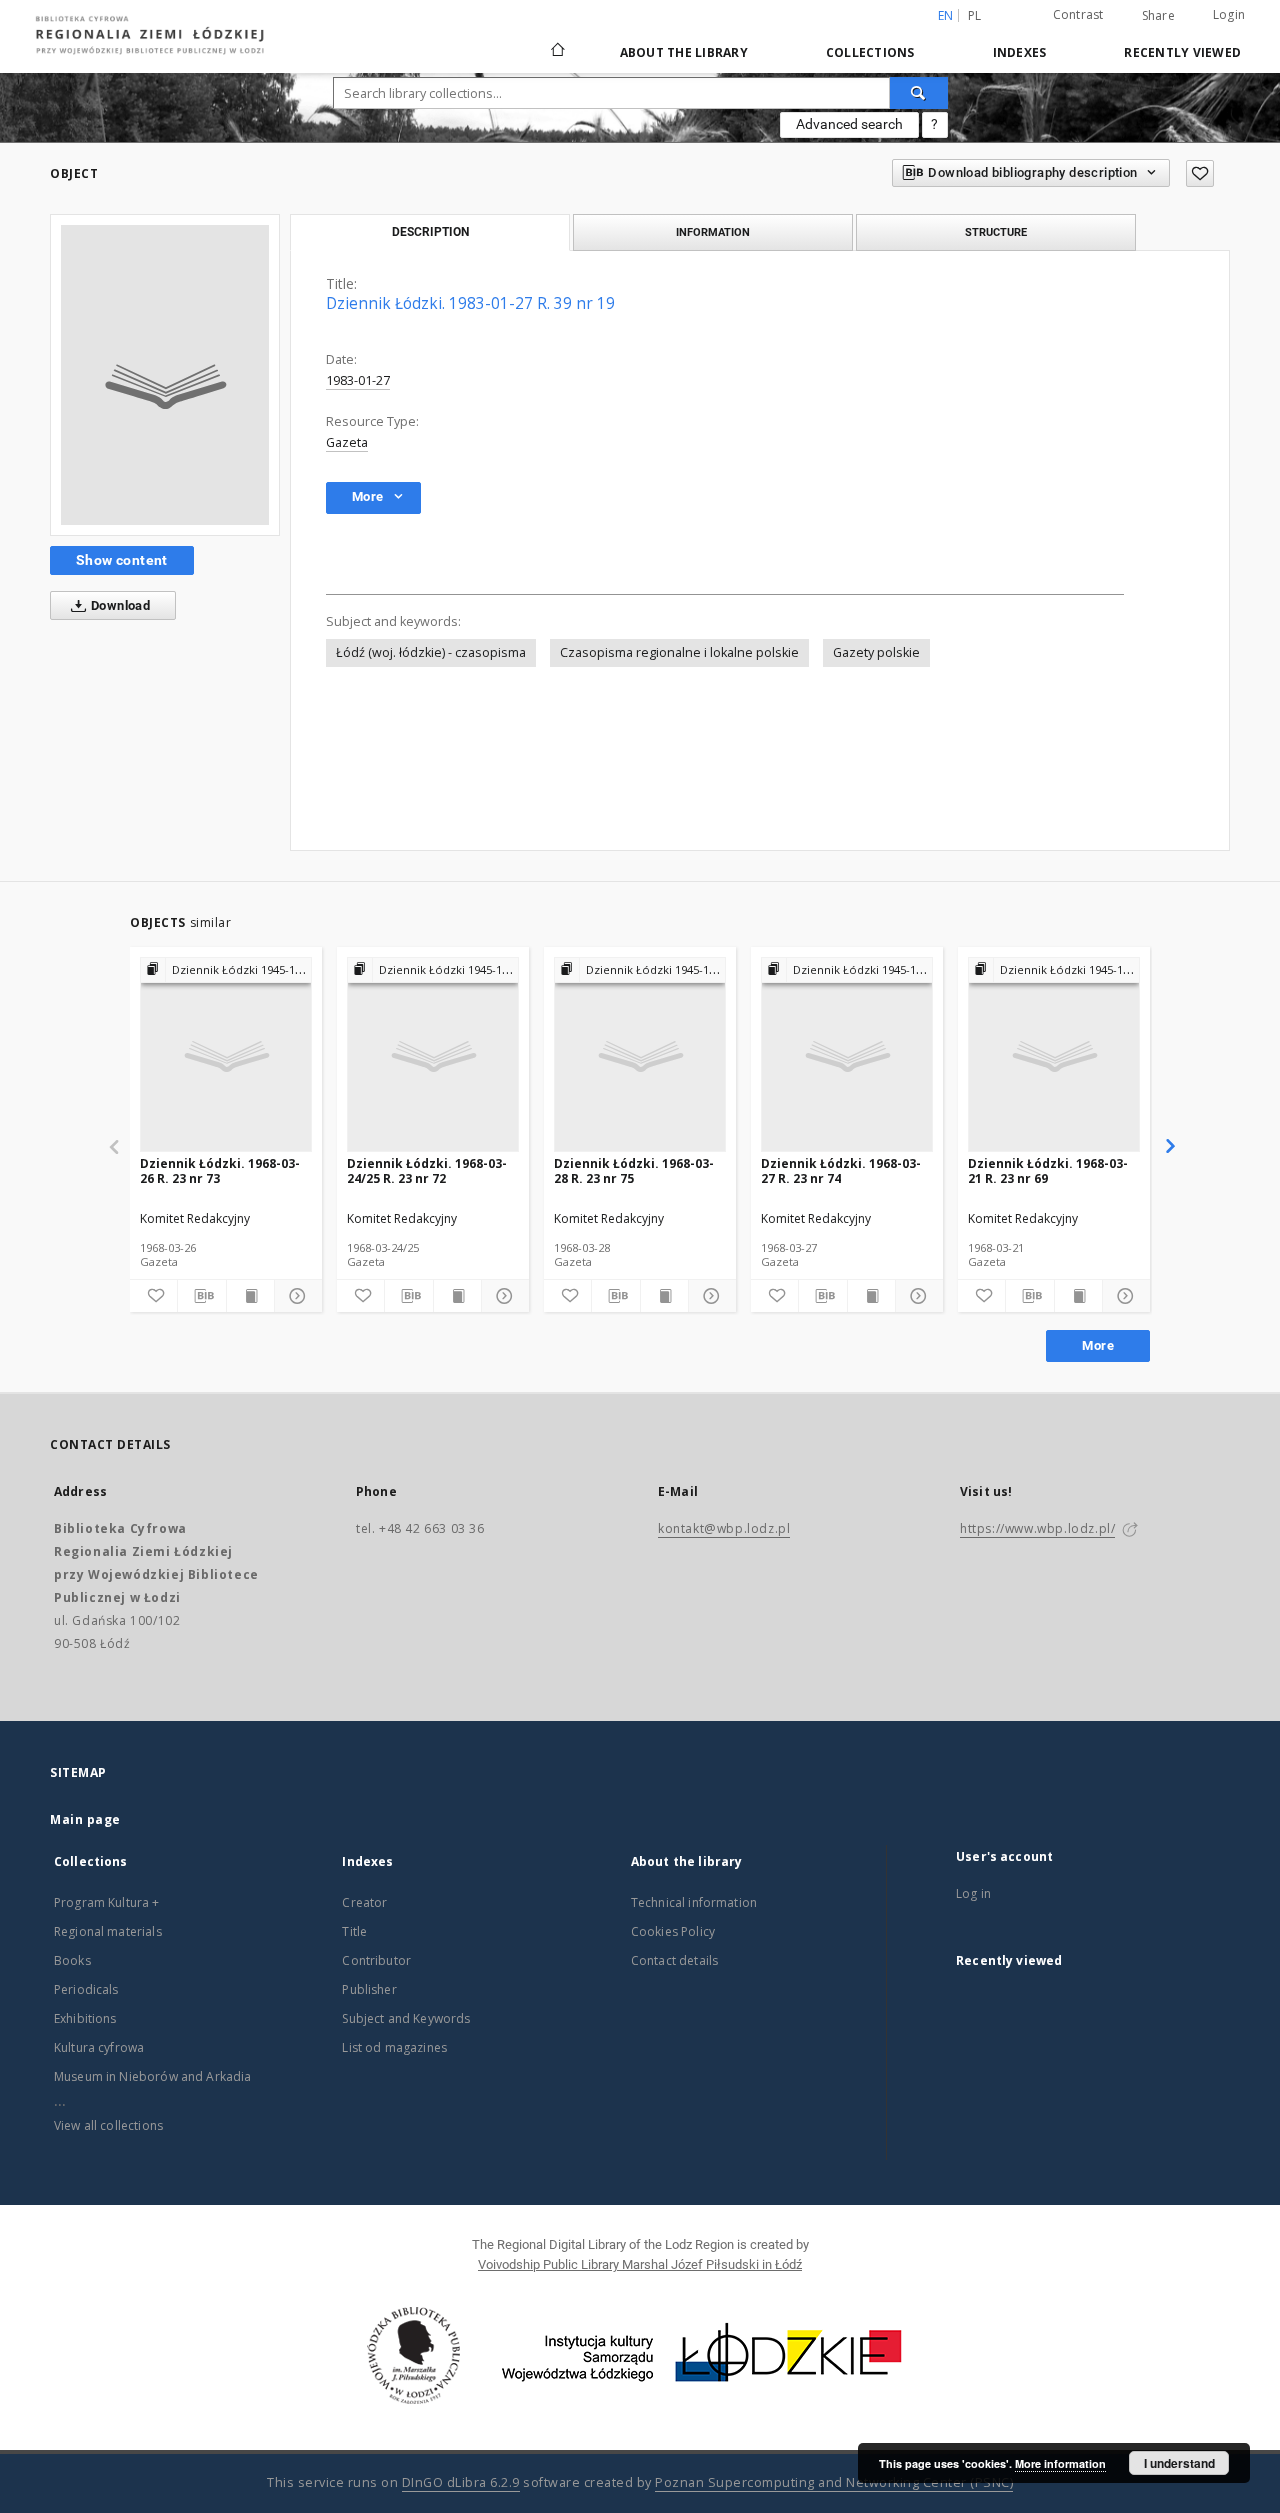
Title (354, 1931)
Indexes (1020, 52)
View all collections (108, 2125)
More (1098, 1345)
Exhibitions (85, 2018)
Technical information (694, 1902)
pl (975, 15)
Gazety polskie (876, 652)
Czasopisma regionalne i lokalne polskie (679, 652)
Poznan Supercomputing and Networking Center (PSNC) (834, 2482)
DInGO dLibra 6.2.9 (461, 2482)
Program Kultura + (107, 1902)
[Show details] (295, 1296)
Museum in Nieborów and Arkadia (153, 2076)
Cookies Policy (673, 1931)
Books (72, 1960)
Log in (973, 1893)
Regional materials (108, 1931)
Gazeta (347, 442)
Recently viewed (1182, 52)
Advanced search (849, 124)
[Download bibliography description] (201, 1296)
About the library (684, 52)
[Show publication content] (250, 1296)
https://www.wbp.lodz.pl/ (1037, 1528)
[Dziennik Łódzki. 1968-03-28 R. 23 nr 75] (640, 1055)
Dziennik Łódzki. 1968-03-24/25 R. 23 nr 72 (427, 1170)
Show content (122, 560)
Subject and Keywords (406, 2018)
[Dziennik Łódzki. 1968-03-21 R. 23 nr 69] (1054, 1055)
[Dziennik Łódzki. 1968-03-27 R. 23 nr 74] (847, 1055)
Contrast (1078, 14)
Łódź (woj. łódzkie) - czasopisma (431, 652)
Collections (870, 52)
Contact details (674, 1960)
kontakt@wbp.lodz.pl (724, 1528)
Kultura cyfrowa (99, 2047)
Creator (364, 1902)
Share (1158, 16)
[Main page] (558, 41)
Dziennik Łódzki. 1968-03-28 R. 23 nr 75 (634, 1170)
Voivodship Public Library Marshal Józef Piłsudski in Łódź (640, 2264)
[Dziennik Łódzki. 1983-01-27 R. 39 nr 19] (165, 375)
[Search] (919, 93)
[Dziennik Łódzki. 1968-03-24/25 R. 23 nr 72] (433, 1055)
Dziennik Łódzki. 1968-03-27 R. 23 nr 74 (841, 1170)
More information (1060, 2463)
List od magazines (394, 2047)
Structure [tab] (996, 232)
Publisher (369, 1989)
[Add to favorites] (1200, 173)
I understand (1179, 2463)
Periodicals (86, 1989)
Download (119, 605)
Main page (85, 1819)
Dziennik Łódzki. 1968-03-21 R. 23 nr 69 (1048, 1170)
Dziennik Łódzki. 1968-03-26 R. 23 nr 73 (220, 1170)
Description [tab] (430, 232)
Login (1229, 14)
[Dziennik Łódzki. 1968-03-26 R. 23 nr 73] (226, 1055)
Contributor (376, 1960)
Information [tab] (713, 232)
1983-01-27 (358, 380)
